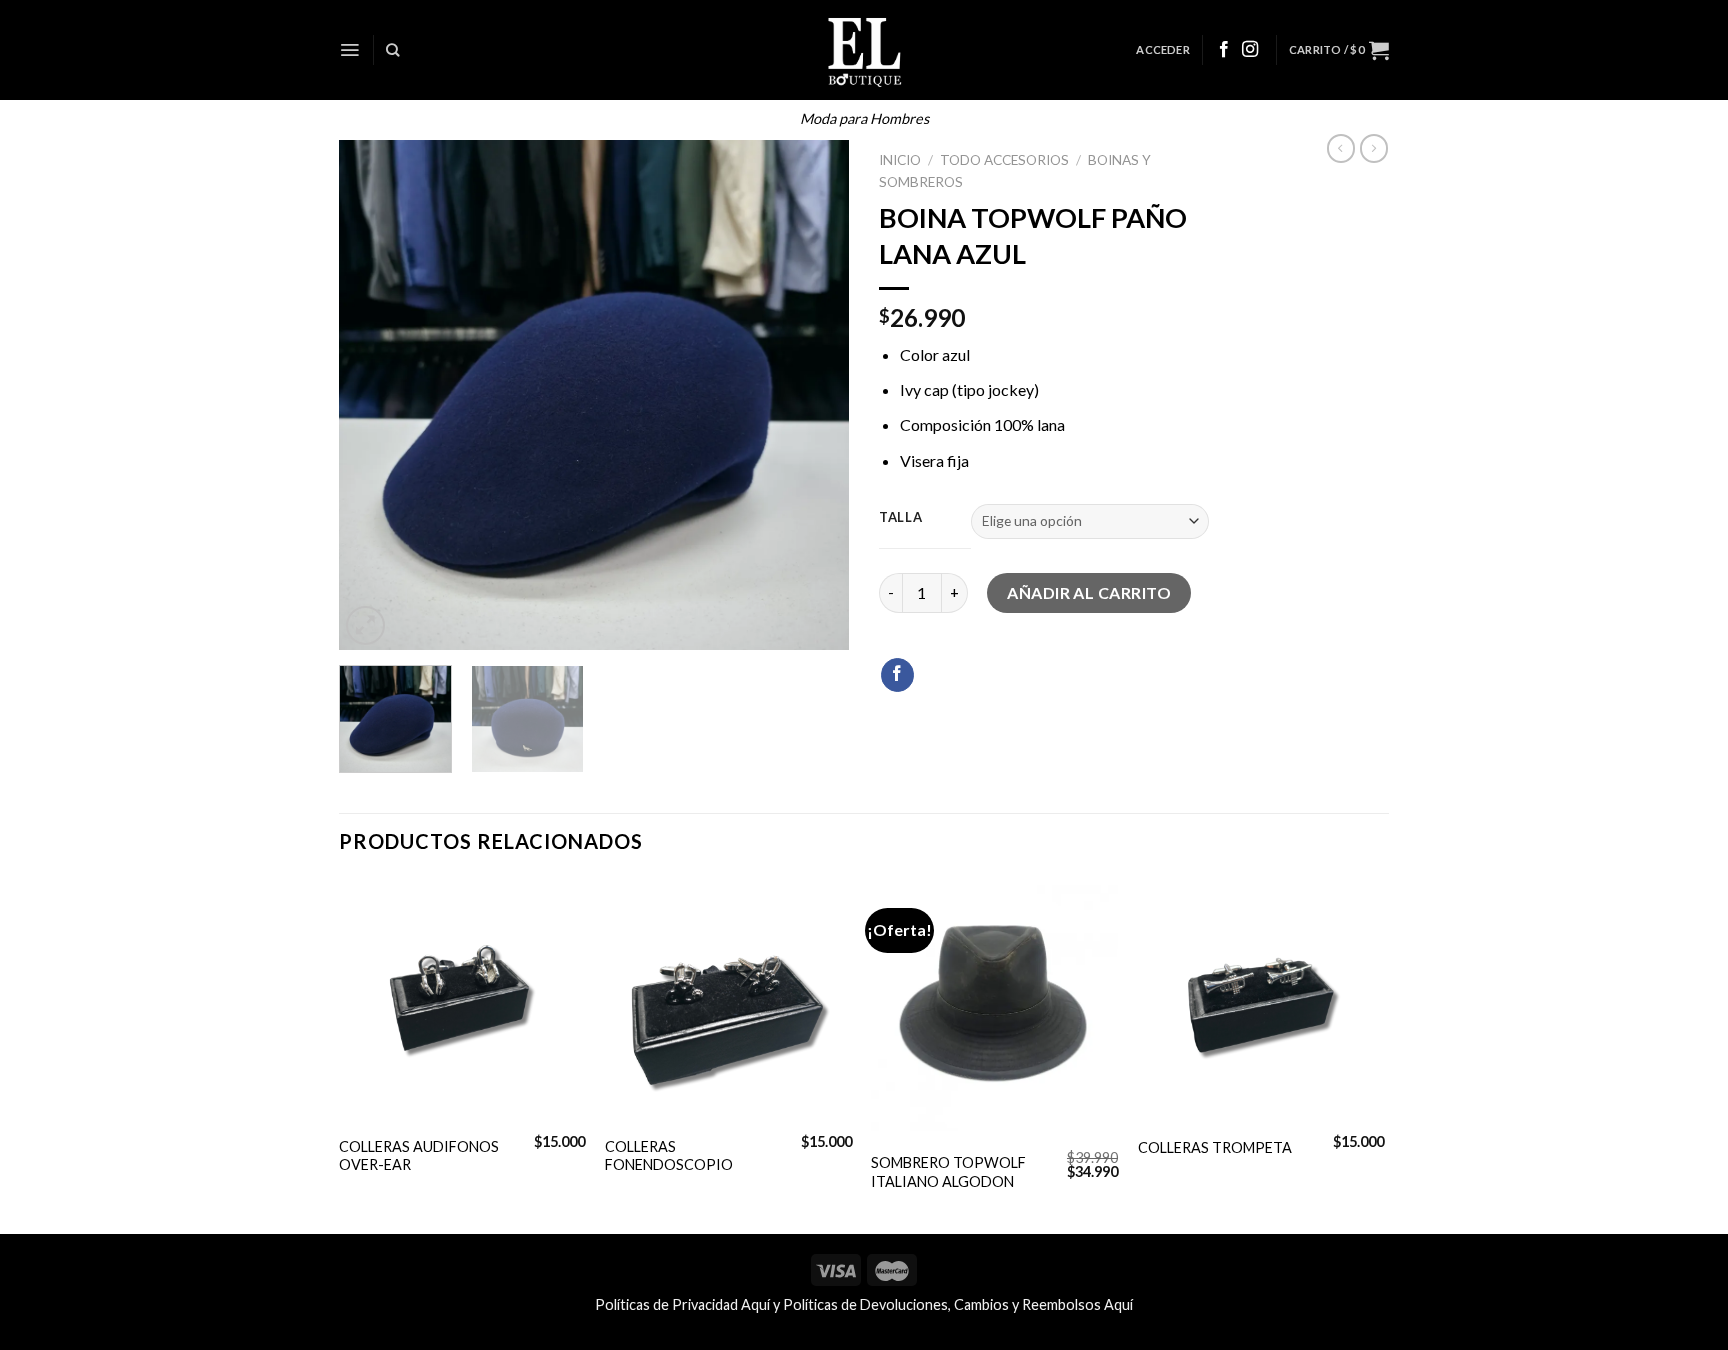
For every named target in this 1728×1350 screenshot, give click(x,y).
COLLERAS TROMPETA (1215, 1147)
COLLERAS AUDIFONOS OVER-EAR (419, 1156)
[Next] (814, 395)
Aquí (755, 1304)
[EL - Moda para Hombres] (864, 50)
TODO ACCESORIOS (1004, 160)
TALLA (901, 518)
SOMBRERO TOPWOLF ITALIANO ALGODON (948, 1172)
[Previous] (374, 395)
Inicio (900, 160)
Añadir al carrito (1089, 592)
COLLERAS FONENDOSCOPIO (669, 1156)
